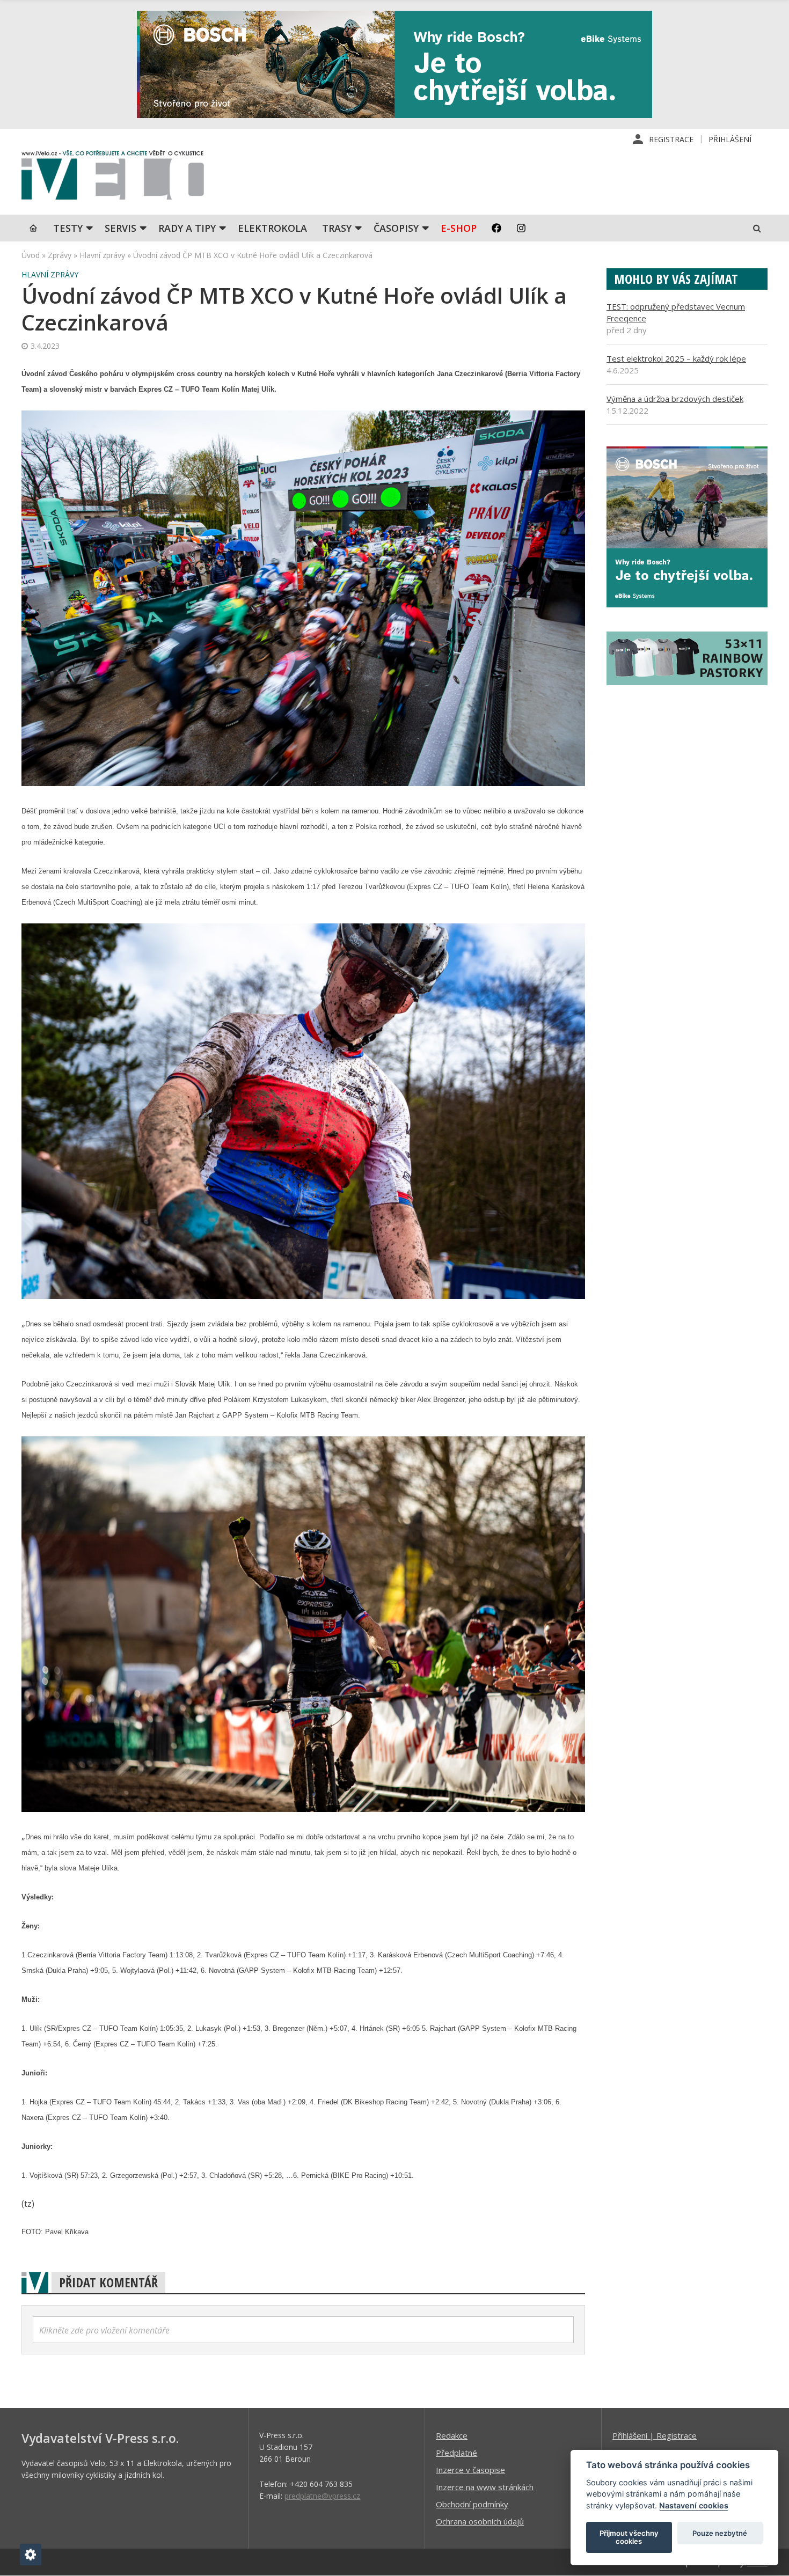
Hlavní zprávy (102, 255)
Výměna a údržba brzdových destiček (675, 399)
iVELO (113, 178)
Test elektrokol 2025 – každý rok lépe (676, 358)
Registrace (671, 139)
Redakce (452, 2435)
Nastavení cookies (694, 2505)
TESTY (68, 228)
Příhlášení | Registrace (655, 2435)
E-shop (459, 228)
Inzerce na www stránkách (485, 2487)
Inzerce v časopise (470, 2470)
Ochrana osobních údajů (480, 2521)
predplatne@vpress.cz (322, 2496)
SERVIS (120, 228)
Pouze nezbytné (720, 2533)
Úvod (31, 255)
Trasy (337, 228)
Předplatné (456, 2453)
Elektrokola (272, 228)
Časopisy (396, 228)
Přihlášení (730, 139)
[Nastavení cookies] (31, 2555)
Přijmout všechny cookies (629, 2537)
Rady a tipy (187, 228)
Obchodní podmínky (472, 2504)
